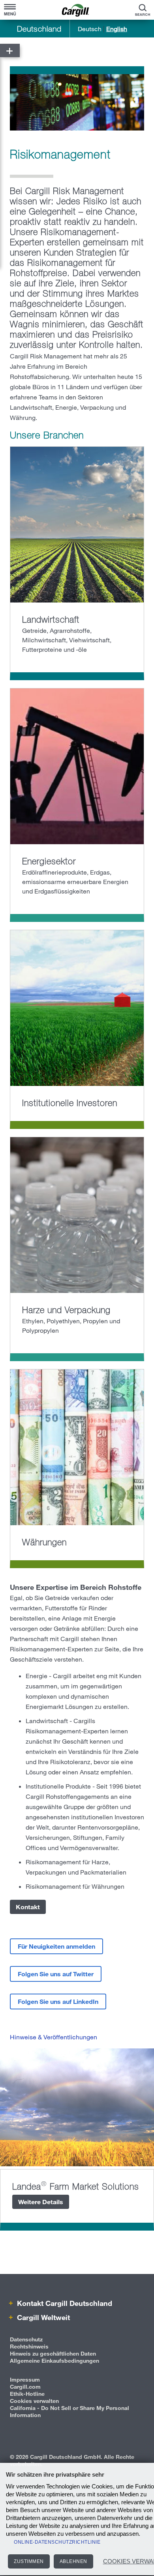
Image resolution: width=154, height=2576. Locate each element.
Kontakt (28, 1907)
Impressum (25, 2379)
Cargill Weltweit (42, 2317)
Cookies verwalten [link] (34, 2401)
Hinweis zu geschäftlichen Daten (53, 2353)
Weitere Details (41, 2202)
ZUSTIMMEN (29, 2561)
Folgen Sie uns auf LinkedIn (58, 2001)
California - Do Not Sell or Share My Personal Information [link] (69, 2411)
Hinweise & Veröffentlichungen (54, 2037)
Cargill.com (25, 2387)
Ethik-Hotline (27, 2394)
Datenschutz (26, 2339)
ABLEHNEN (73, 2561)
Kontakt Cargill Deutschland (64, 2303)
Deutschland (39, 29)
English (117, 29)
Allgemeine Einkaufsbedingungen (54, 2361)
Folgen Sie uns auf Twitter (56, 1974)
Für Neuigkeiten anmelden (56, 1946)
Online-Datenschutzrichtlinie (57, 2542)
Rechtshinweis (29, 2346)
